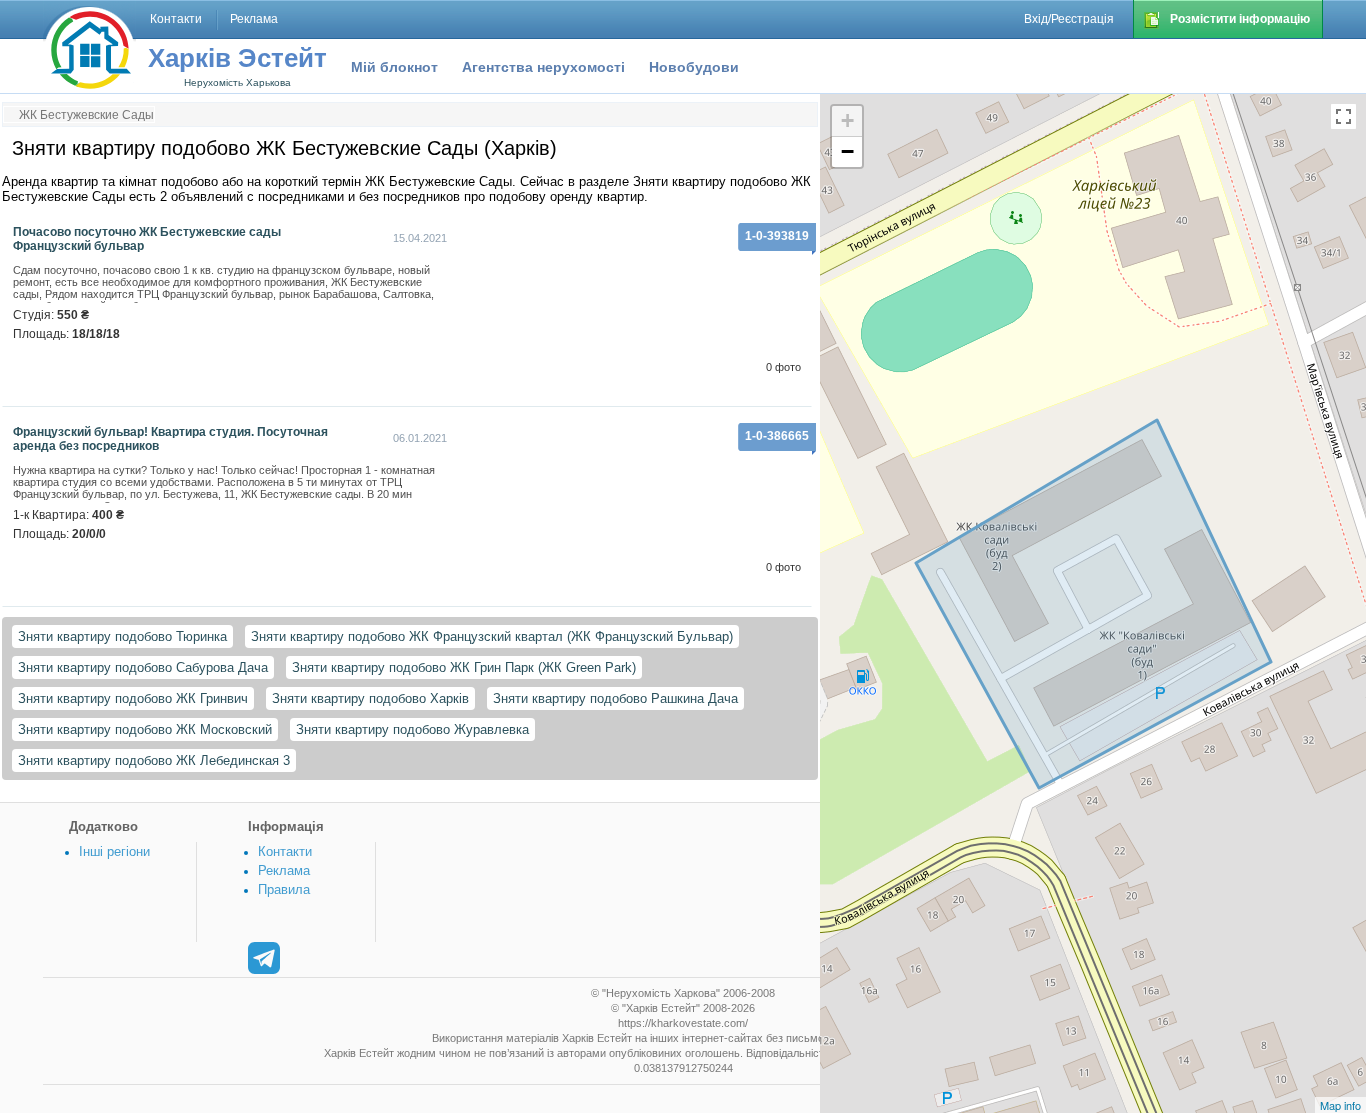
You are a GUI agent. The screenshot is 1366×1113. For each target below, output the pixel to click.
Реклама (284, 870)
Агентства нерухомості (543, 67)
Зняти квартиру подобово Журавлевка (412, 729)
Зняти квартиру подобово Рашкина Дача (615, 698)
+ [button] (847, 120)
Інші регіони (114, 851)
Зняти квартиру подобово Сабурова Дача (143, 667)
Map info (1340, 1105)
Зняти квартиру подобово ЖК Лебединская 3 (154, 760)
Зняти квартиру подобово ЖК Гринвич (133, 698)
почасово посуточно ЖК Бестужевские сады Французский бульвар (147, 239)
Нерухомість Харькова (237, 82)
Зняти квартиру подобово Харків (370, 698)
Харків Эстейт (237, 58)
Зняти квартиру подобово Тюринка (122, 636)
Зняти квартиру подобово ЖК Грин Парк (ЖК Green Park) (464, 667)
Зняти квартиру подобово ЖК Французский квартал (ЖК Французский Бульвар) (492, 636)
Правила (284, 889)
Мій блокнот (394, 67)
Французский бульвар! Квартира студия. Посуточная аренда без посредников (170, 439)
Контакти (285, 851)
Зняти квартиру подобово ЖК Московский (145, 729)
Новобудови (694, 67)
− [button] (847, 151)
